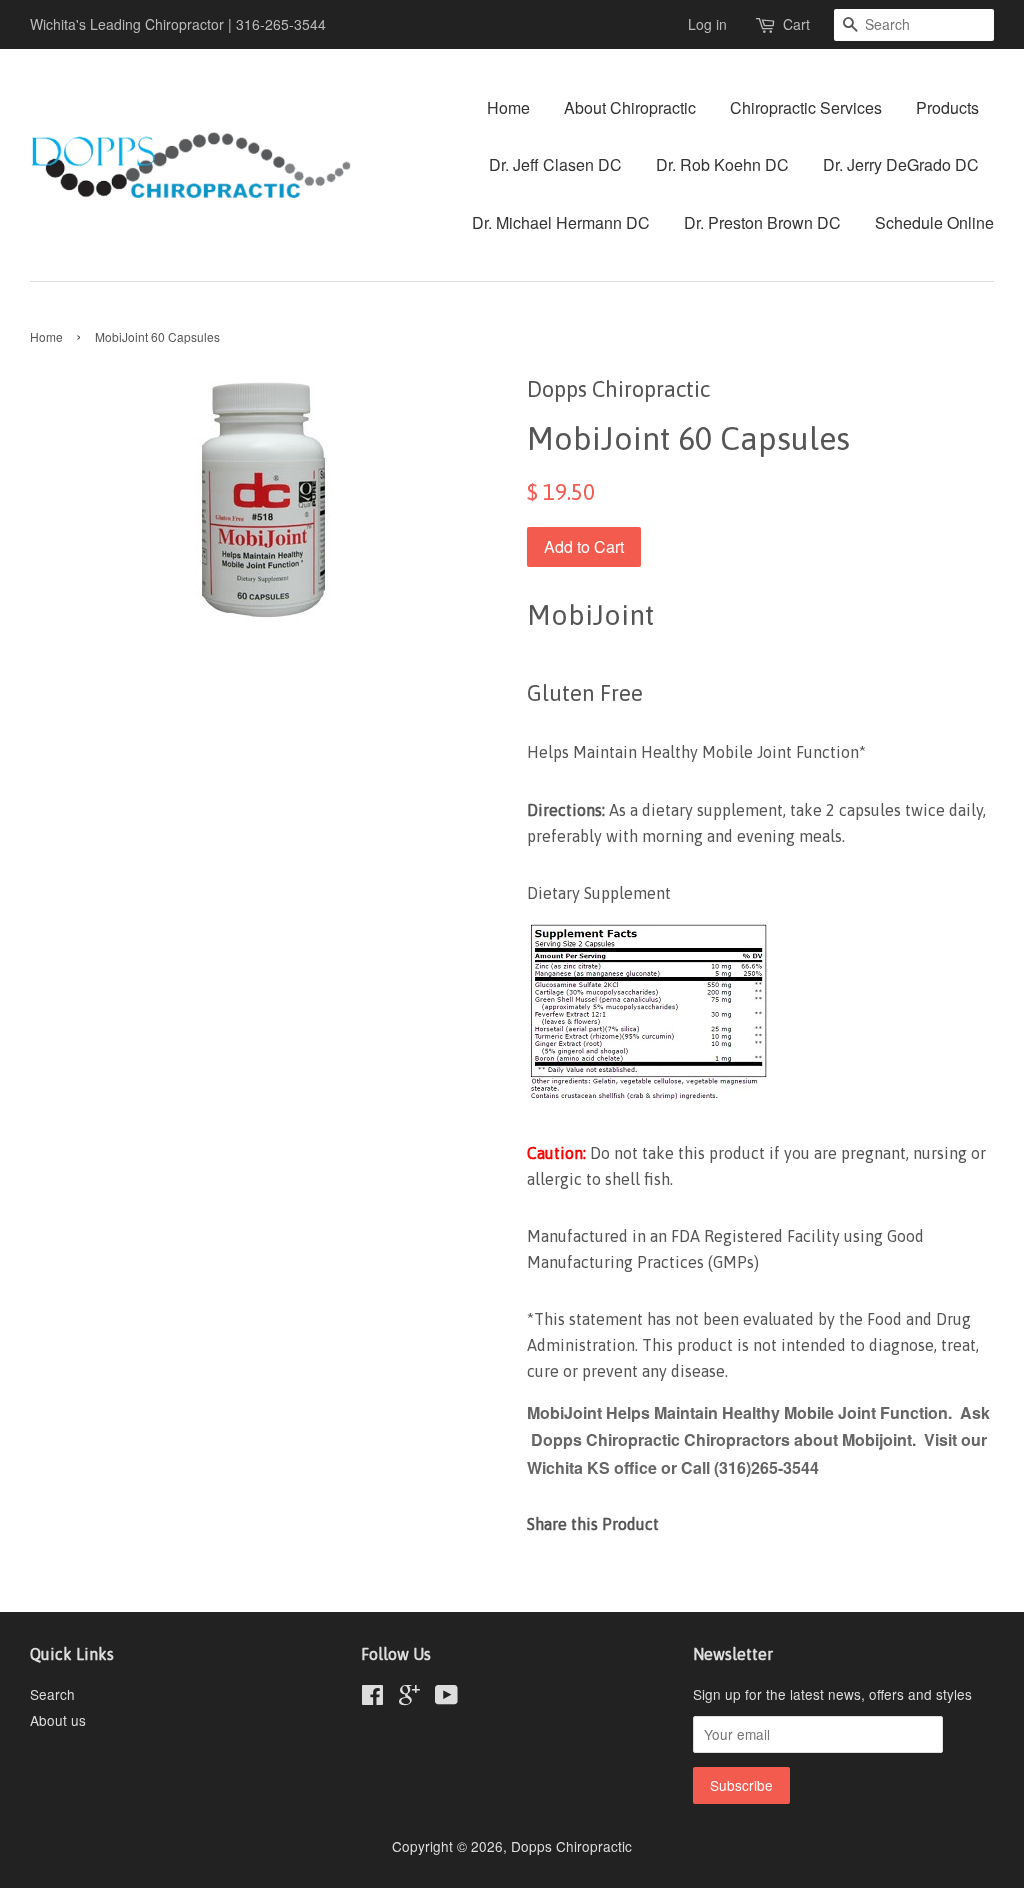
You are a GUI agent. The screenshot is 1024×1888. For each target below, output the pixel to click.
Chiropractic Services (806, 107)
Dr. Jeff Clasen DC (555, 164)
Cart (796, 24)
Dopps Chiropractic (571, 1846)
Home (508, 107)
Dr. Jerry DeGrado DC (901, 164)
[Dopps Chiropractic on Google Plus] (409, 1698)
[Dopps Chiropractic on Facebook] (372, 1698)
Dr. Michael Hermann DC (561, 222)
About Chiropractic (630, 107)
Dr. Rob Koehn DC (722, 164)
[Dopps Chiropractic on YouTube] (446, 1698)
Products (947, 107)
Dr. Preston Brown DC (762, 222)
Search (52, 1694)
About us (58, 1720)
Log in (707, 24)
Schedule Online (934, 222)
